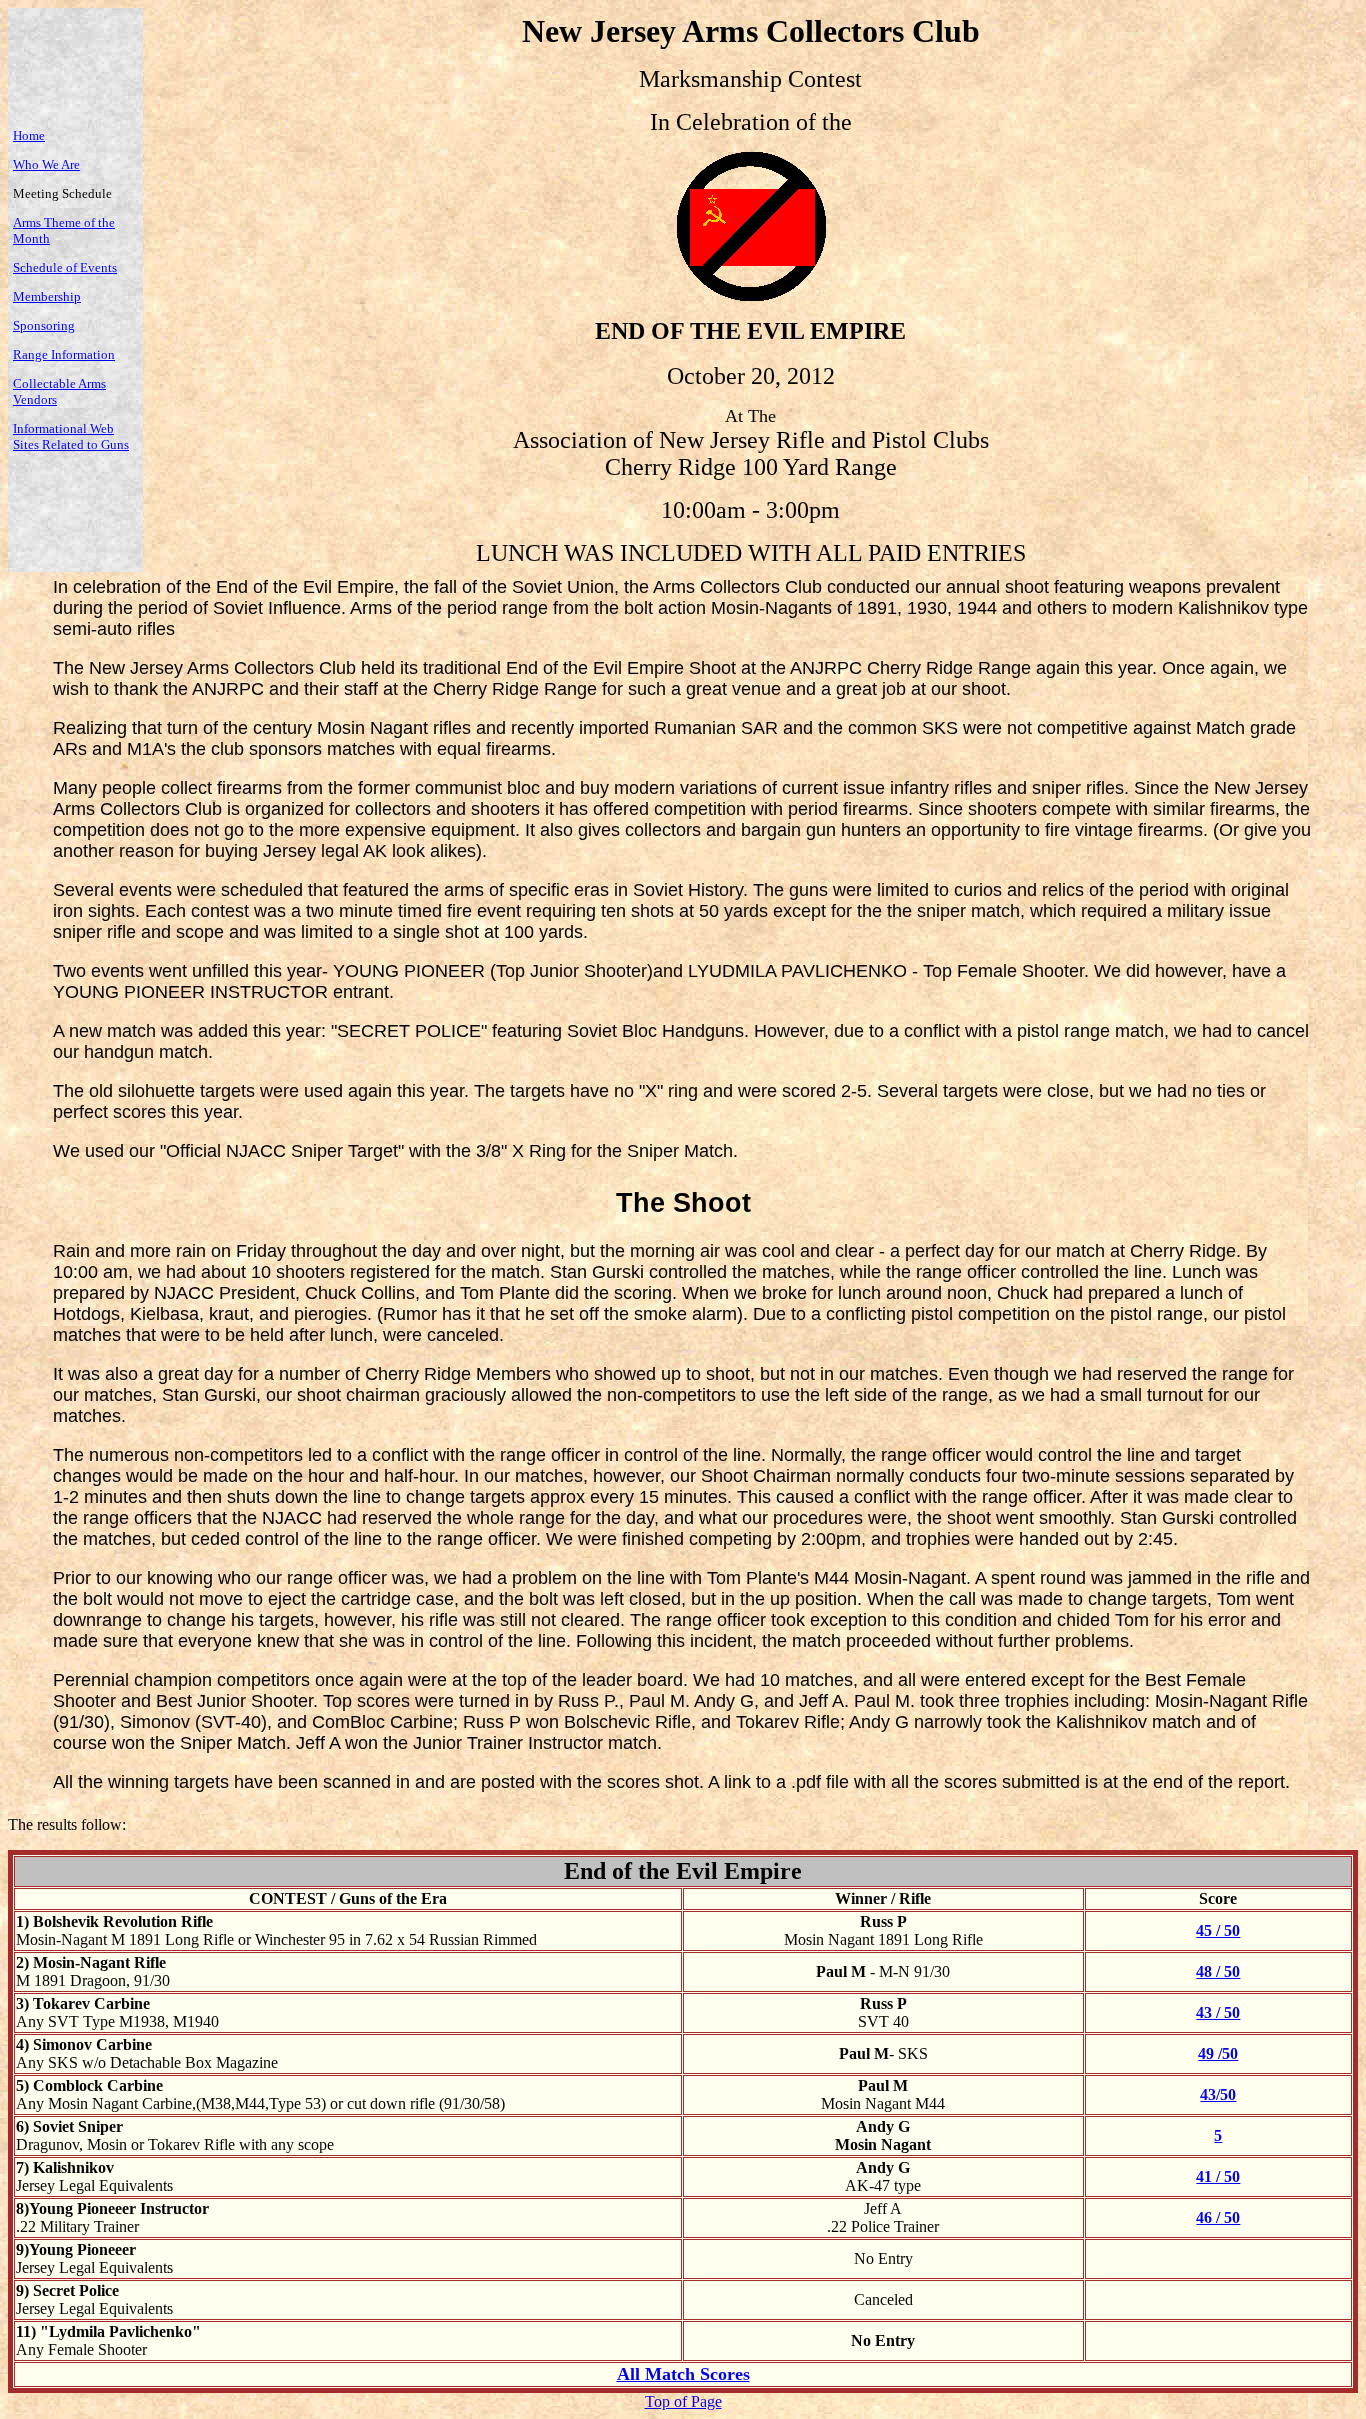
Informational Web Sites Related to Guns (71, 436)
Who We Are (46, 164)
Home (29, 135)
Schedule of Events (65, 267)
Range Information (64, 354)
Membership (47, 296)
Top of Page (683, 2401)
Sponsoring (44, 325)
